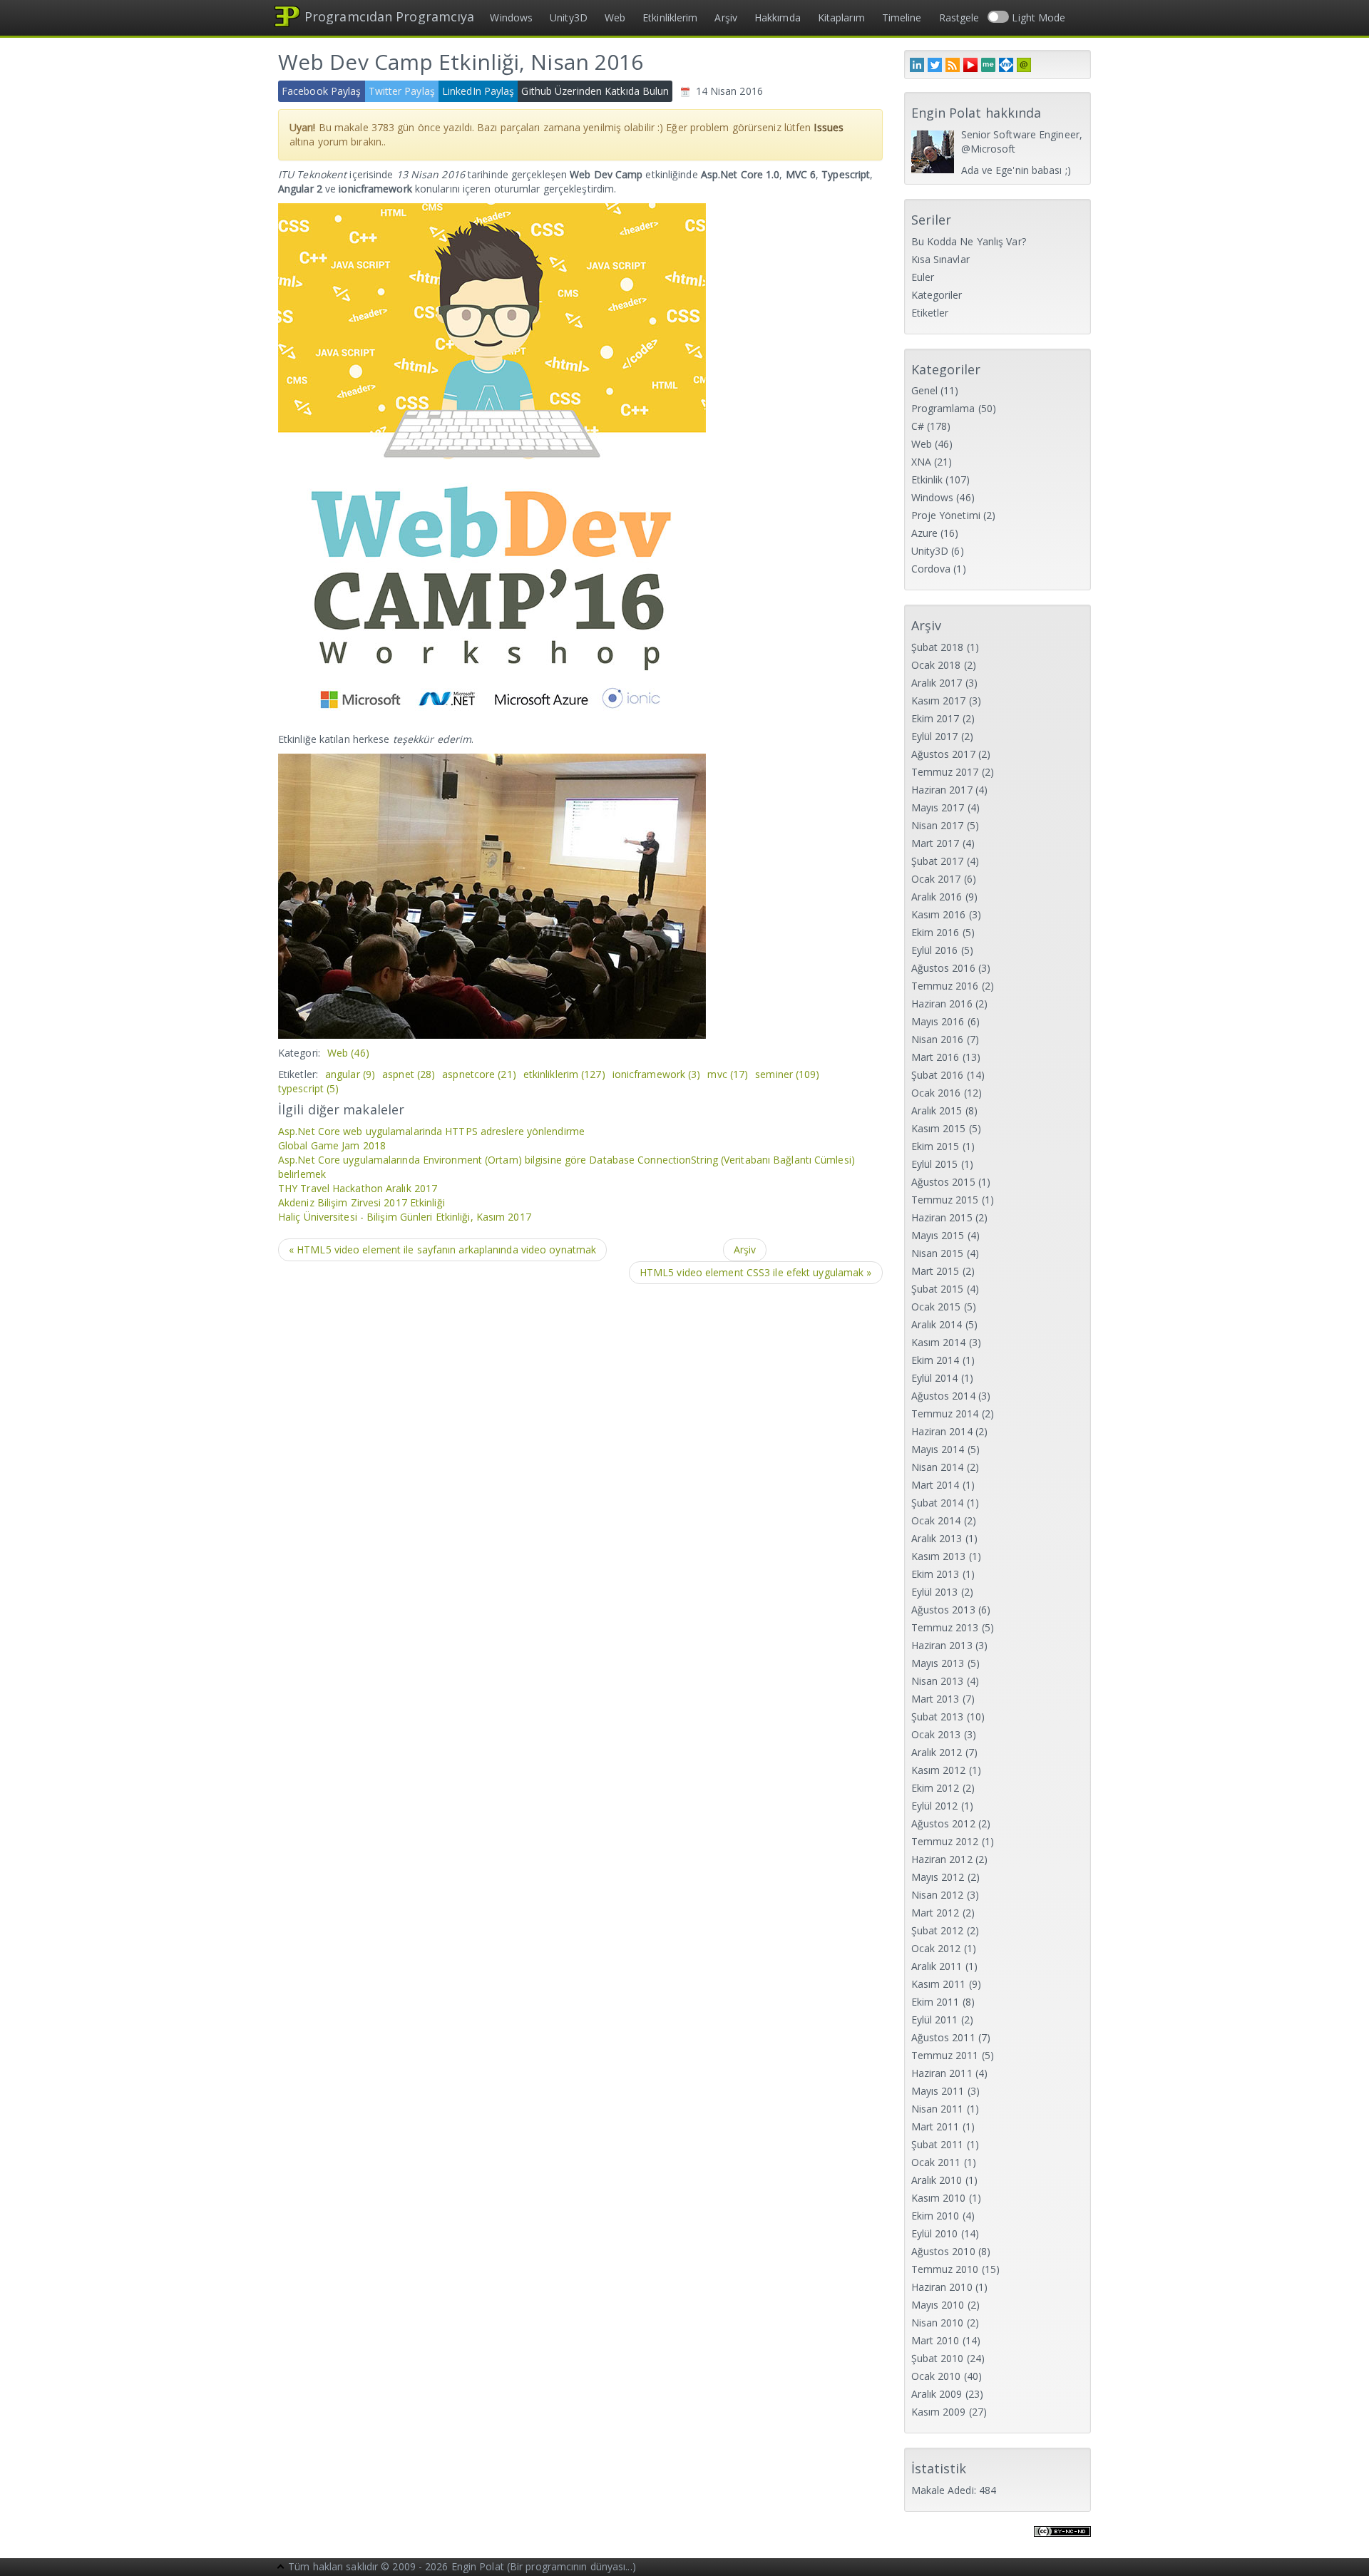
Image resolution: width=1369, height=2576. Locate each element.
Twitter (935, 65)
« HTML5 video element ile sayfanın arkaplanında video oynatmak (442, 1249)
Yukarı (281, 2568)
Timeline (902, 17)
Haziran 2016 (942, 1004)
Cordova (931, 569)
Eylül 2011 (935, 2020)
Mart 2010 (935, 2340)
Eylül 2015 (935, 1164)
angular (350, 1074)
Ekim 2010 (935, 2216)
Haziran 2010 (942, 2287)
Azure (925, 533)
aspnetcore (479, 1074)
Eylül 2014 (935, 1378)
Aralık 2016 (937, 897)
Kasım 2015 (939, 1128)
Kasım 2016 (939, 914)
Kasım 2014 (939, 1342)
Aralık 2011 (937, 1966)
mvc (728, 1074)
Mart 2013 (935, 1699)
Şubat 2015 (938, 1289)
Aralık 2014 (937, 1324)
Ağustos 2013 (943, 1610)
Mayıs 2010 (938, 2305)
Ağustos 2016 (943, 968)
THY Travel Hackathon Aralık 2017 (358, 1188)
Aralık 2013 (937, 1538)
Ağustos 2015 (943, 1182)
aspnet (409, 1074)
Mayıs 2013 (938, 1663)
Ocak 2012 (936, 1948)
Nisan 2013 (938, 1681)
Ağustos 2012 (943, 1823)
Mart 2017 (935, 843)
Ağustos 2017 (943, 754)
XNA (921, 462)
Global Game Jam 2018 (332, 1145)
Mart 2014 (935, 1485)
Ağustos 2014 (943, 1396)
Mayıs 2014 (938, 1449)
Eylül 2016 (935, 950)
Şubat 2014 (938, 1503)
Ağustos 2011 (943, 2037)
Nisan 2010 (938, 2323)
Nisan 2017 (938, 825)
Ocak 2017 (936, 879)
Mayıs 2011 (938, 2091)
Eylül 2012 (935, 1806)
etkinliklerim (564, 1074)
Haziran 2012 (942, 1859)
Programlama (943, 408)
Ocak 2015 (936, 1307)
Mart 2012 (935, 1913)
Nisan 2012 (938, 1895)
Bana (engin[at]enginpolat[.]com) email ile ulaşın (1024, 65)
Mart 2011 (935, 2126)
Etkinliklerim (670, 17)
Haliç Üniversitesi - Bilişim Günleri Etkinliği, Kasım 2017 (405, 1217)
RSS (953, 65)
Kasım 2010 (939, 2198)
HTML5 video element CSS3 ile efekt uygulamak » (756, 1272)
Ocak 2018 (936, 665)
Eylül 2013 (935, 1592)
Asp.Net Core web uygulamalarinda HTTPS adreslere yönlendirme (431, 1131)
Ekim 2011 (935, 2002)
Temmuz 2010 (945, 2269)
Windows (511, 17)
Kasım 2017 (939, 701)
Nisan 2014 (938, 1467)
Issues (829, 127)
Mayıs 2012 (938, 1877)
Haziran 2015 (942, 1217)
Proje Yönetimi (946, 515)
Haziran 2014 (942, 1431)
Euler (923, 277)
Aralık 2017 (937, 683)
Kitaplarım (841, 17)
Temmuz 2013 (945, 1627)
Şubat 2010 (938, 2358)
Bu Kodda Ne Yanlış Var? (969, 241)
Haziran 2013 (942, 1645)
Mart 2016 (935, 1057)
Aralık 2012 (937, 1752)
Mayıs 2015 (938, 1235)
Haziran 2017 (942, 790)
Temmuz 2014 (945, 1413)
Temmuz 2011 (945, 2055)
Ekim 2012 (935, 1788)
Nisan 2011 (938, 2109)
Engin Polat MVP (1006, 65)
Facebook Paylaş (322, 91)
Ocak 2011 (936, 2162)
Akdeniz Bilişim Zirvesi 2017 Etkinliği (362, 1202)
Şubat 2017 (938, 861)
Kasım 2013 (939, 1556)
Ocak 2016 (936, 1093)
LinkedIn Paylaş (478, 91)
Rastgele (959, 17)
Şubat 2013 (938, 1717)
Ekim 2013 (935, 1574)
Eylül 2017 (935, 736)
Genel (925, 390)
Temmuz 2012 (945, 1841)
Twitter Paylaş (402, 91)
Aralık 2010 (937, 2180)
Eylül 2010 (935, 2233)
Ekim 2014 (935, 1360)
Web (615, 17)
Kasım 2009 (939, 2412)
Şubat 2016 (938, 1075)
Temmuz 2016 (945, 986)
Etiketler (930, 313)
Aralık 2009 (937, 2394)
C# (918, 426)
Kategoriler (937, 295)
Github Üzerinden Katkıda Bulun (595, 91)
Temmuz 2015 (945, 1200)
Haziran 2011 (942, 2073)
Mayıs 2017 (938, 807)
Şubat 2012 (938, 1930)
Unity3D (569, 17)
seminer (787, 1074)
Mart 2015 (935, 1271)
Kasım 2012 (939, 1770)
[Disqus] (580, 1477)
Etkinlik (927, 479)
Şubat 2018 (938, 647)
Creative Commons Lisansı (1062, 2540)
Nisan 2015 (938, 1253)
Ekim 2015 (935, 1146)
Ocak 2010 (936, 2376)
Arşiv (726, 17)
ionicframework (657, 1074)
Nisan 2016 (938, 1039)
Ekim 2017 (935, 718)
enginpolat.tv (970, 65)
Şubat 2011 (938, 2144)
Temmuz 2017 (945, 772)
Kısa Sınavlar (940, 259)
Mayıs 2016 (938, 1021)
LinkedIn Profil (917, 65)
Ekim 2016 (935, 932)
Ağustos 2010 (943, 2251)
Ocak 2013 (936, 1734)
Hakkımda (778, 17)
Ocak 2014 (936, 1520)
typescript (308, 1088)
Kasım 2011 (939, 1984)
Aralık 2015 (937, 1110)
